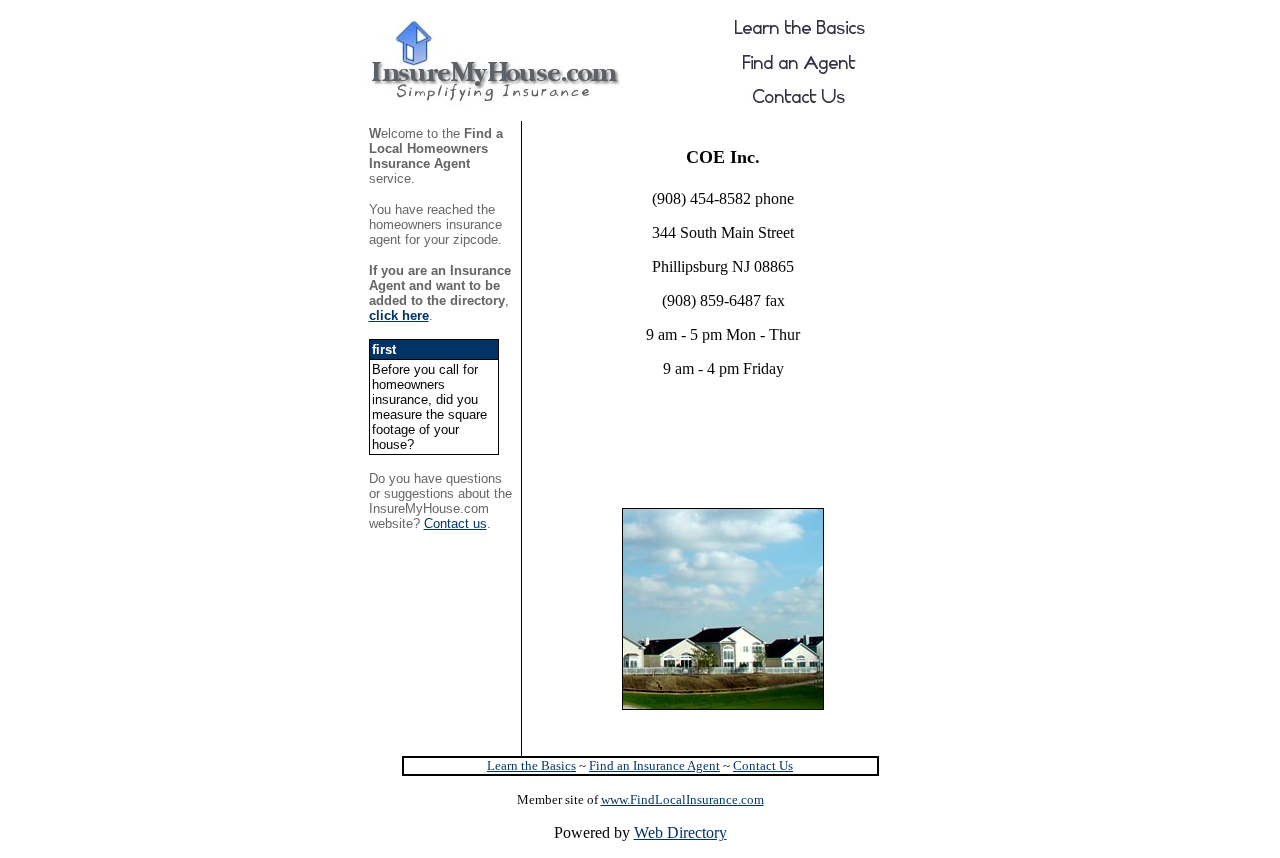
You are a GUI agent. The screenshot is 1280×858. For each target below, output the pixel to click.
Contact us (455, 523)
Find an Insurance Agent (654, 765)
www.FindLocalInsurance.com (682, 799)
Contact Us (763, 765)
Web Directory (680, 832)
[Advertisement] (721, 424)
